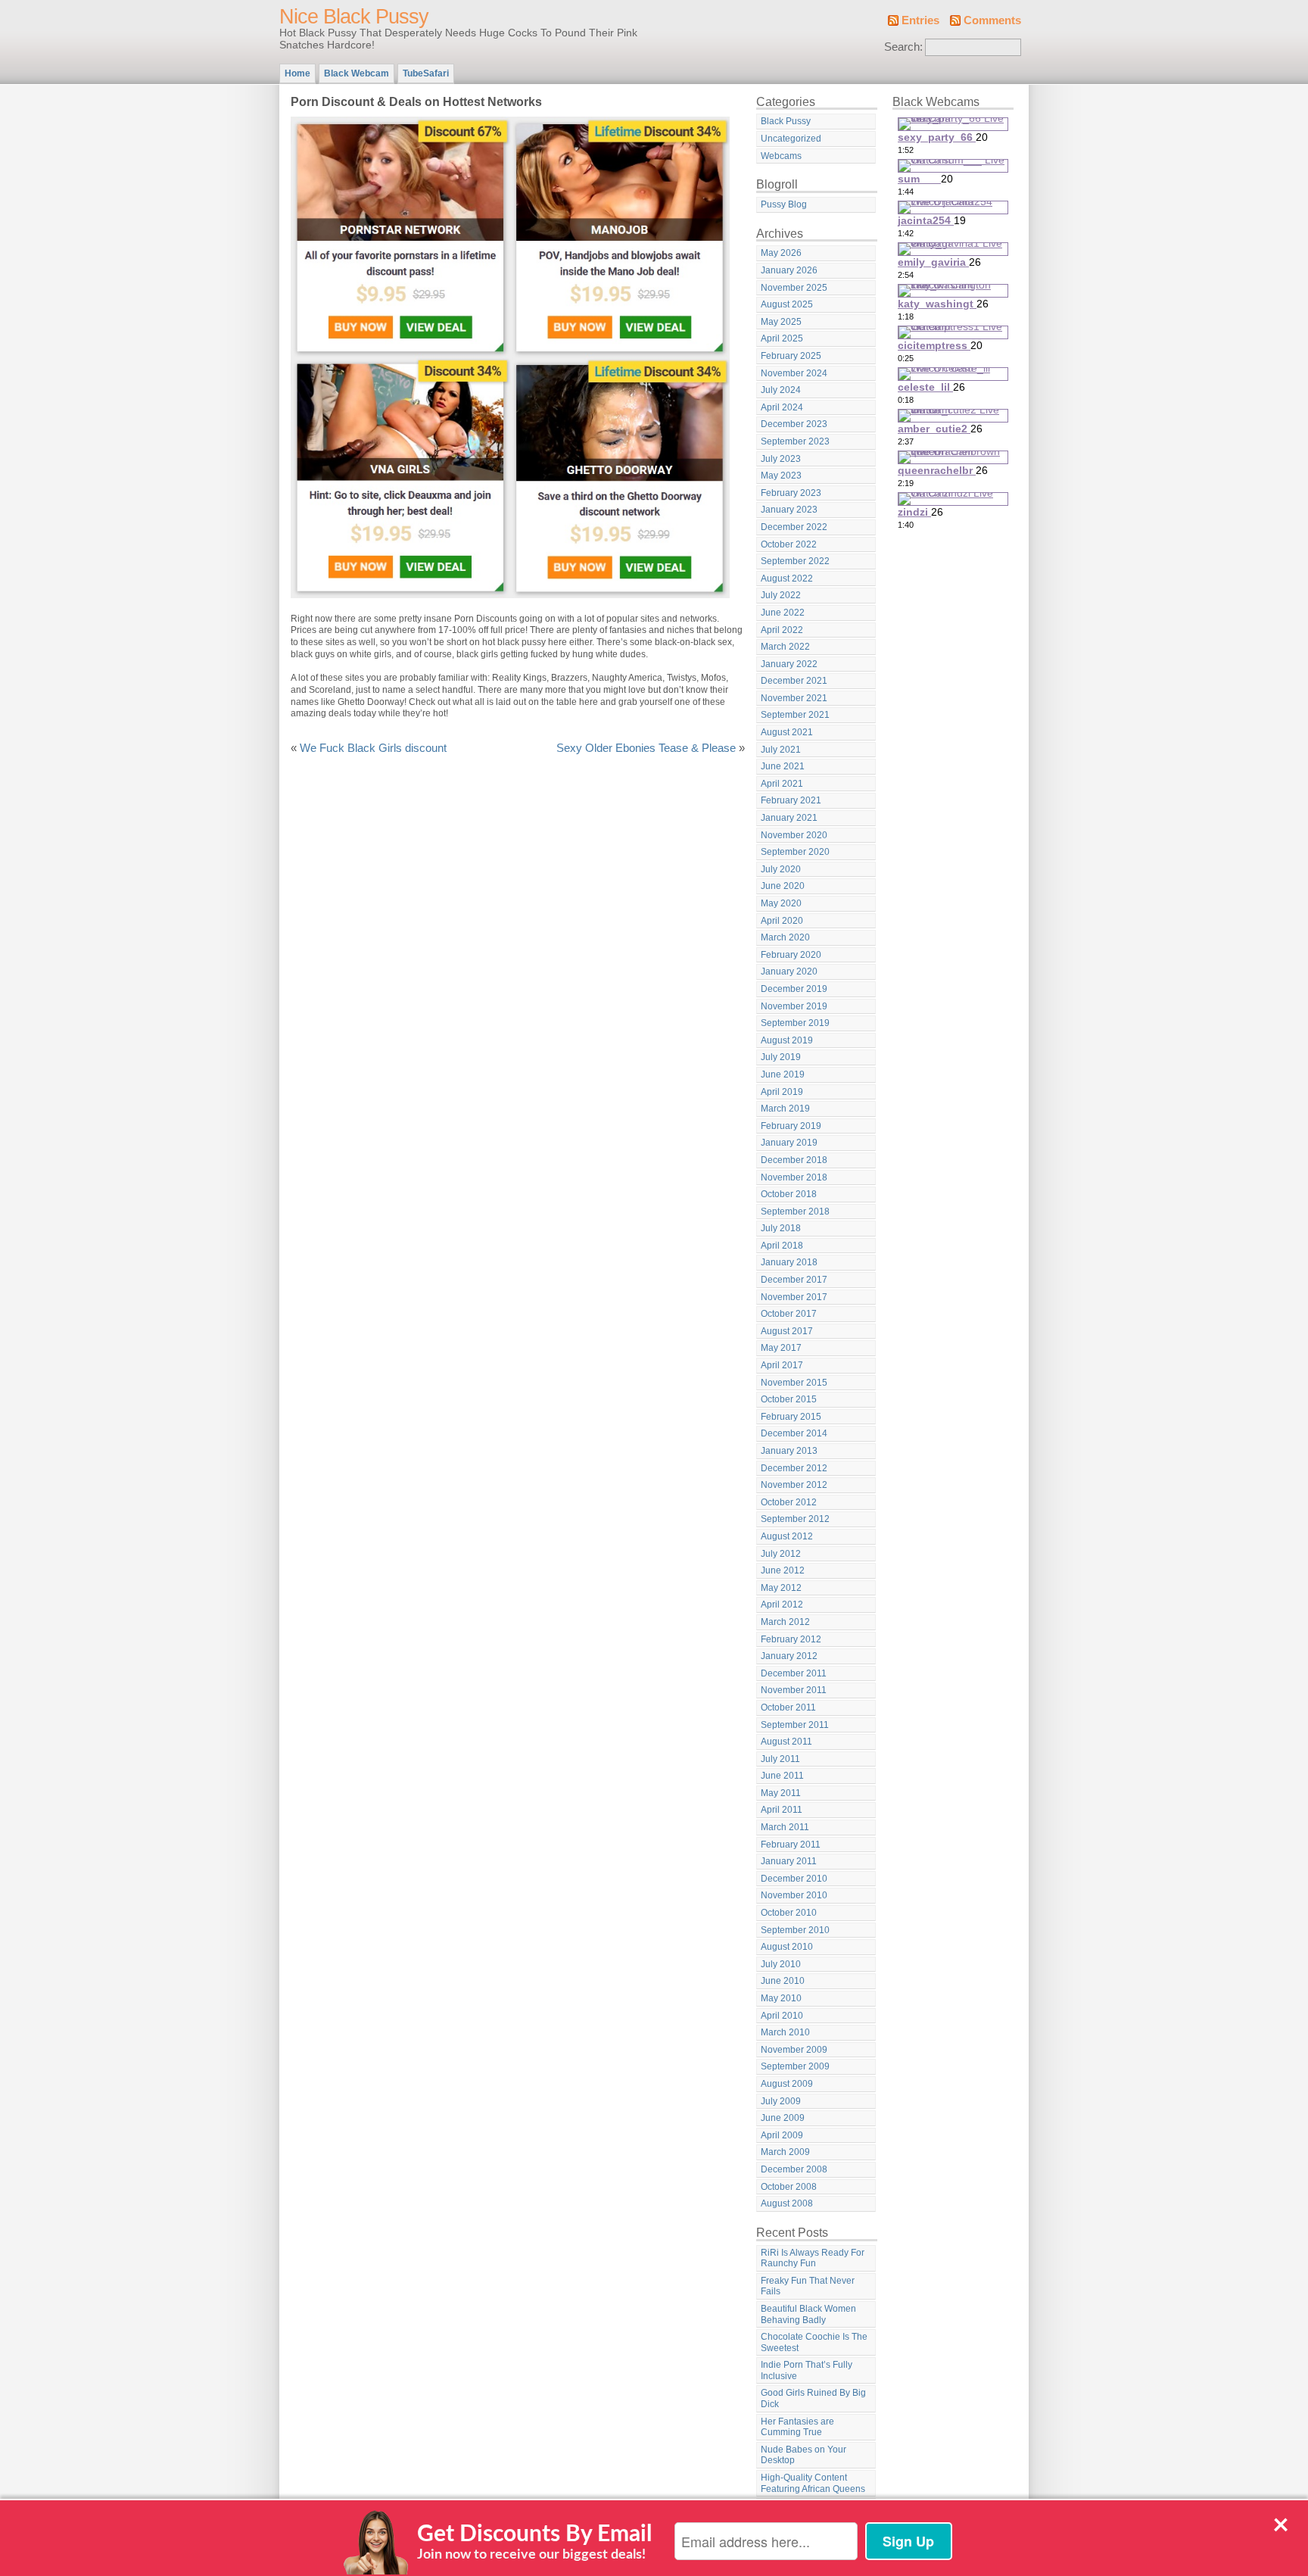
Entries (920, 20)
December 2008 (794, 2169)
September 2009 (795, 2066)
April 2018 (782, 1246)
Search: (903, 47)
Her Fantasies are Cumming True (797, 2427)
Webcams (781, 156)
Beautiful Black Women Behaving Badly (808, 2314)
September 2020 (795, 852)
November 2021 (794, 698)
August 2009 (787, 2084)
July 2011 (780, 1759)
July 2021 (781, 750)
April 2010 (782, 2016)
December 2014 (794, 1433)
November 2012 (794, 1485)
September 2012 (795, 1519)
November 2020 (794, 835)
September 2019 (795, 1023)
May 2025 (781, 322)
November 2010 (794, 1895)
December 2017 (794, 1280)
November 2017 (794, 1297)
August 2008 (787, 2203)
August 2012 (787, 1536)
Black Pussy (786, 121)
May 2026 (781, 253)
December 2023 (794, 424)
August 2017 (787, 1331)
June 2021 (783, 766)
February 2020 (791, 955)
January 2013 (789, 1451)
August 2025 (787, 304)
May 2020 (781, 903)
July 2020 (781, 869)
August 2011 (786, 1742)
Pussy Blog (784, 204)
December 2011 (794, 1673)
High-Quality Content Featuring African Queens (813, 2483)
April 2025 (782, 338)
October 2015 (789, 1399)
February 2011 (791, 1845)
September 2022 (795, 561)
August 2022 (787, 579)
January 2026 (789, 270)
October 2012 (789, 1502)
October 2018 (789, 1194)
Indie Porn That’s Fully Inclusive (807, 2370)
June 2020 (783, 886)
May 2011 (781, 1793)
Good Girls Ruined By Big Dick (813, 2398)
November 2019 (794, 1006)
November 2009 (794, 2050)
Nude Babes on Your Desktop (803, 2455)
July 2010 (781, 1964)
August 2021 (787, 732)
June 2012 (783, 1570)
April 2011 (782, 1810)
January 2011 (789, 1861)
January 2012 (789, 1656)
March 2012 (785, 1622)
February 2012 (791, 1639)
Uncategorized (791, 139)
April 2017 (782, 1365)
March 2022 (785, 647)
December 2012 (794, 1468)
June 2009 (783, 2118)
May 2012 (781, 1588)
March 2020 (785, 937)
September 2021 (795, 715)
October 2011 (788, 1707)
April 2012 (782, 1605)
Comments (992, 20)
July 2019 (781, 1057)
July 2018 (781, 1228)
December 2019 (794, 989)
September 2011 (795, 1725)
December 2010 (794, 1879)
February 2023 (791, 493)
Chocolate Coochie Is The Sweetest (814, 2342)
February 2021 (791, 800)
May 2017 (781, 1348)
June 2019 (783, 1074)
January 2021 (789, 818)
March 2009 (785, 2152)
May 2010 (781, 1998)
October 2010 (789, 1913)
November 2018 (794, 1177)
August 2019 (787, 1040)
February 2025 (791, 356)
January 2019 (789, 1143)
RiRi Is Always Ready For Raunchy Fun (813, 2258)
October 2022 (789, 544)
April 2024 (782, 407)
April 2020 (782, 921)
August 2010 (787, 1947)
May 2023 (781, 476)
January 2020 (789, 971)
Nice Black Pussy (354, 17)
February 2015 (791, 1417)
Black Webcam (357, 73)
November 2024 (794, 373)
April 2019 (782, 1092)
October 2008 (789, 2187)
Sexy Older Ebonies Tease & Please (646, 748)
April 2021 (782, 784)
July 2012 (781, 1554)
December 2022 (794, 527)
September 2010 (795, 1930)
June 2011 (782, 1776)
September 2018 (795, 1212)
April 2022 (782, 630)
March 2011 (785, 1827)
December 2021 (794, 681)
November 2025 (794, 288)
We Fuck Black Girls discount (373, 748)
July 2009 (781, 2101)
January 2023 (789, 510)
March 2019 (785, 1109)
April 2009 (782, 2135)
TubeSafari (426, 73)
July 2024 (781, 390)
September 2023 (795, 441)
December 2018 (794, 1160)
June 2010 (783, 1981)
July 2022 (781, 595)
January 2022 (789, 664)
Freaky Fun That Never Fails (808, 2286)
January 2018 (789, 1262)
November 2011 (794, 1690)
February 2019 (791, 1126)
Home (297, 73)
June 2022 (783, 613)
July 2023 (781, 459)
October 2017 (789, 1314)
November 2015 (794, 1383)
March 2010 (785, 2032)
